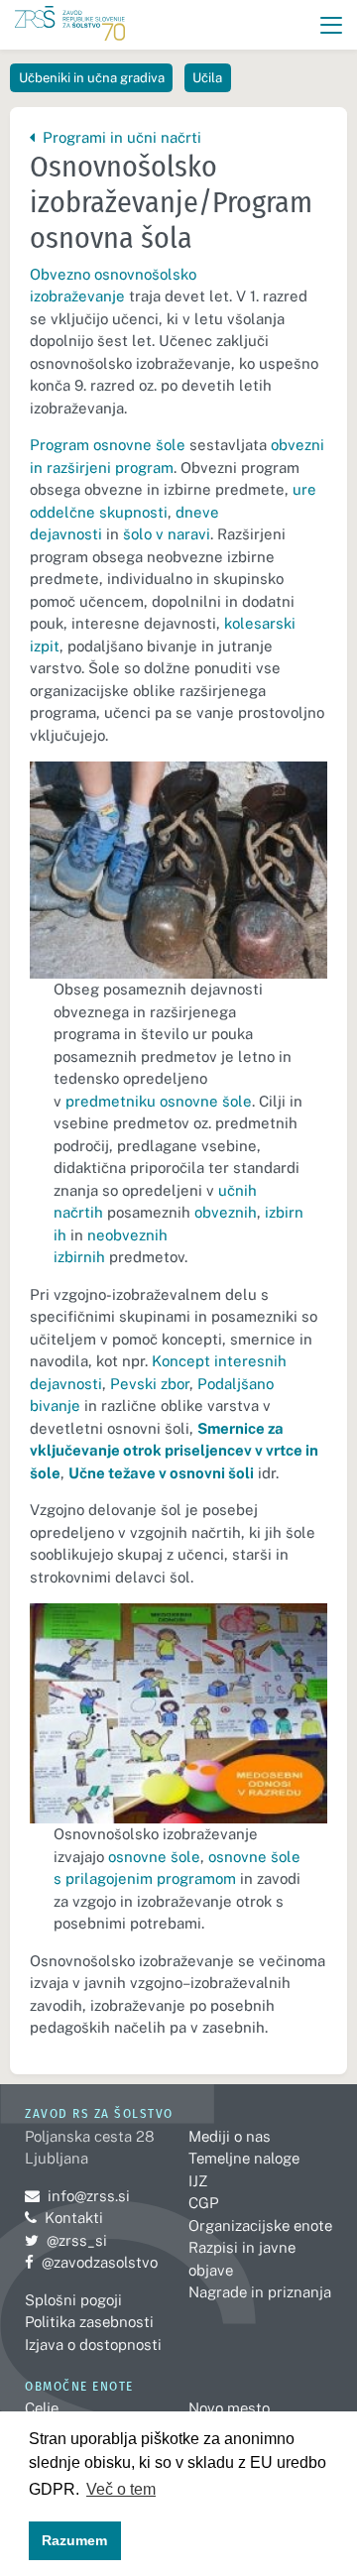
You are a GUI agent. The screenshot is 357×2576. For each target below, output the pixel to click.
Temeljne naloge (244, 2158)
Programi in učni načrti (119, 137)
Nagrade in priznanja (260, 2292)
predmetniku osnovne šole (159, 1101)
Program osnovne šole (108, 445)
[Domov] (70, 25)
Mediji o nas (230, 2136)
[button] (332, 25)
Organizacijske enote (260, 2225)
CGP (203, 2203)
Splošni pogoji (73, 2300)
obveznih (226, 1212)
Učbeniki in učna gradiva (92, 78)
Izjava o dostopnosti (93, 2344)
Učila (207, 78)
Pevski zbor (150, 1384)
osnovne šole (154, 1857)
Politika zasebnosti (89, 2322)
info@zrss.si (77, 2196)
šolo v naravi (167, 534)
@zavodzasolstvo (91, 2262)
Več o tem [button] (121, 2489)
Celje (42, 2408)
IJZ (198, 2181)
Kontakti (74, 2218)
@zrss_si (66, 2240)
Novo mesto (229, 2408)
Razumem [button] (74, 2540)
